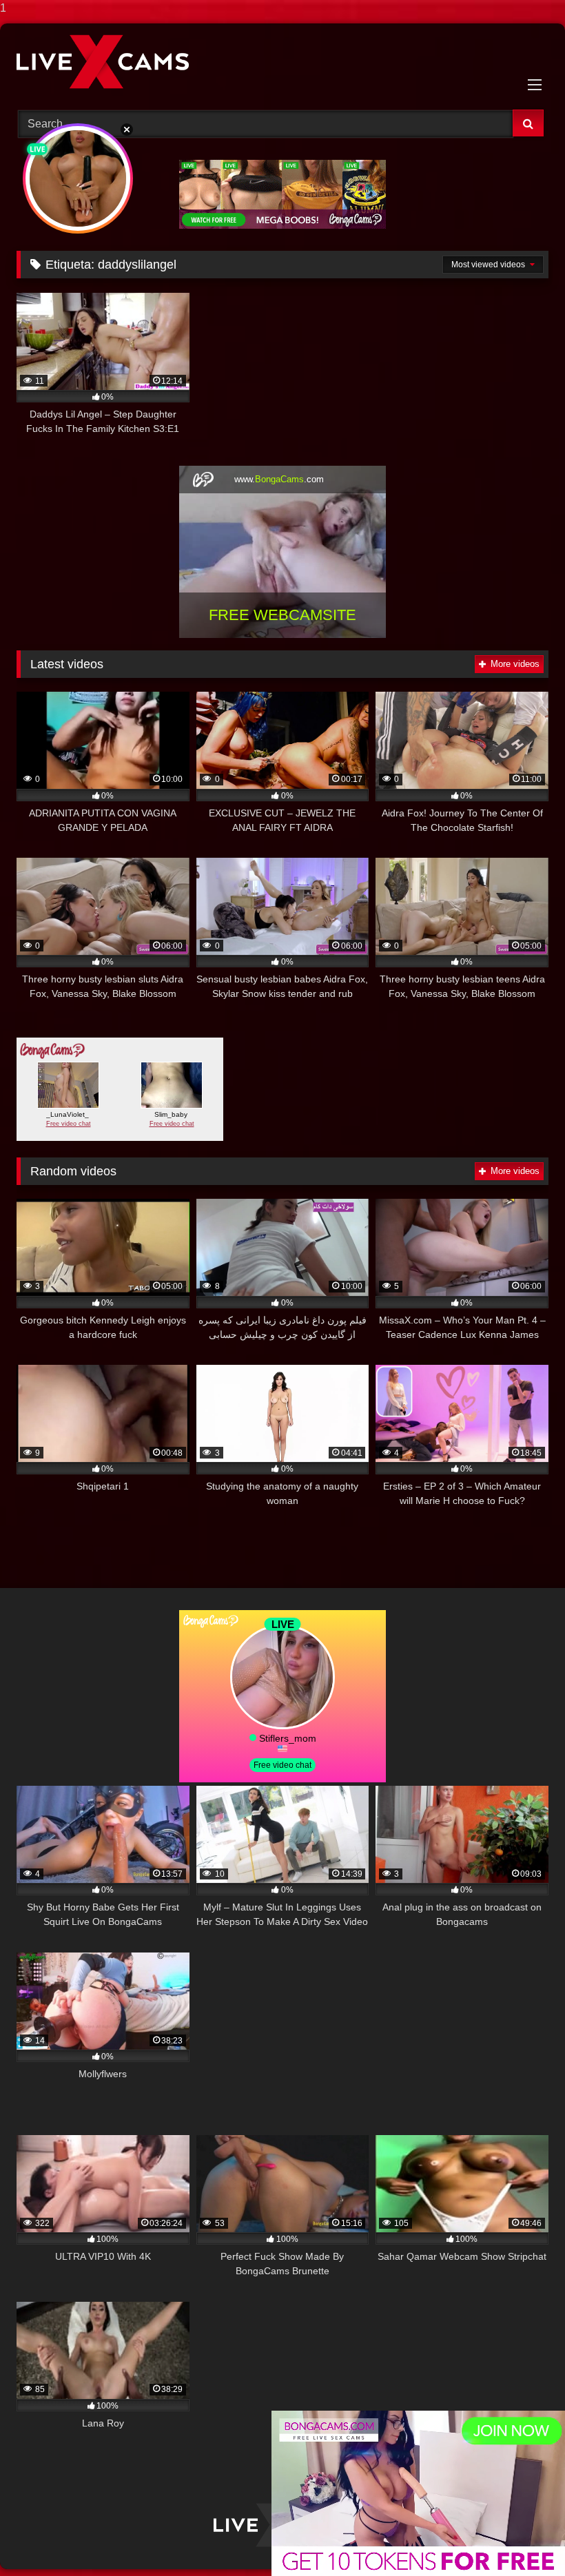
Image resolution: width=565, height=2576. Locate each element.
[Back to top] (522, 2538)
